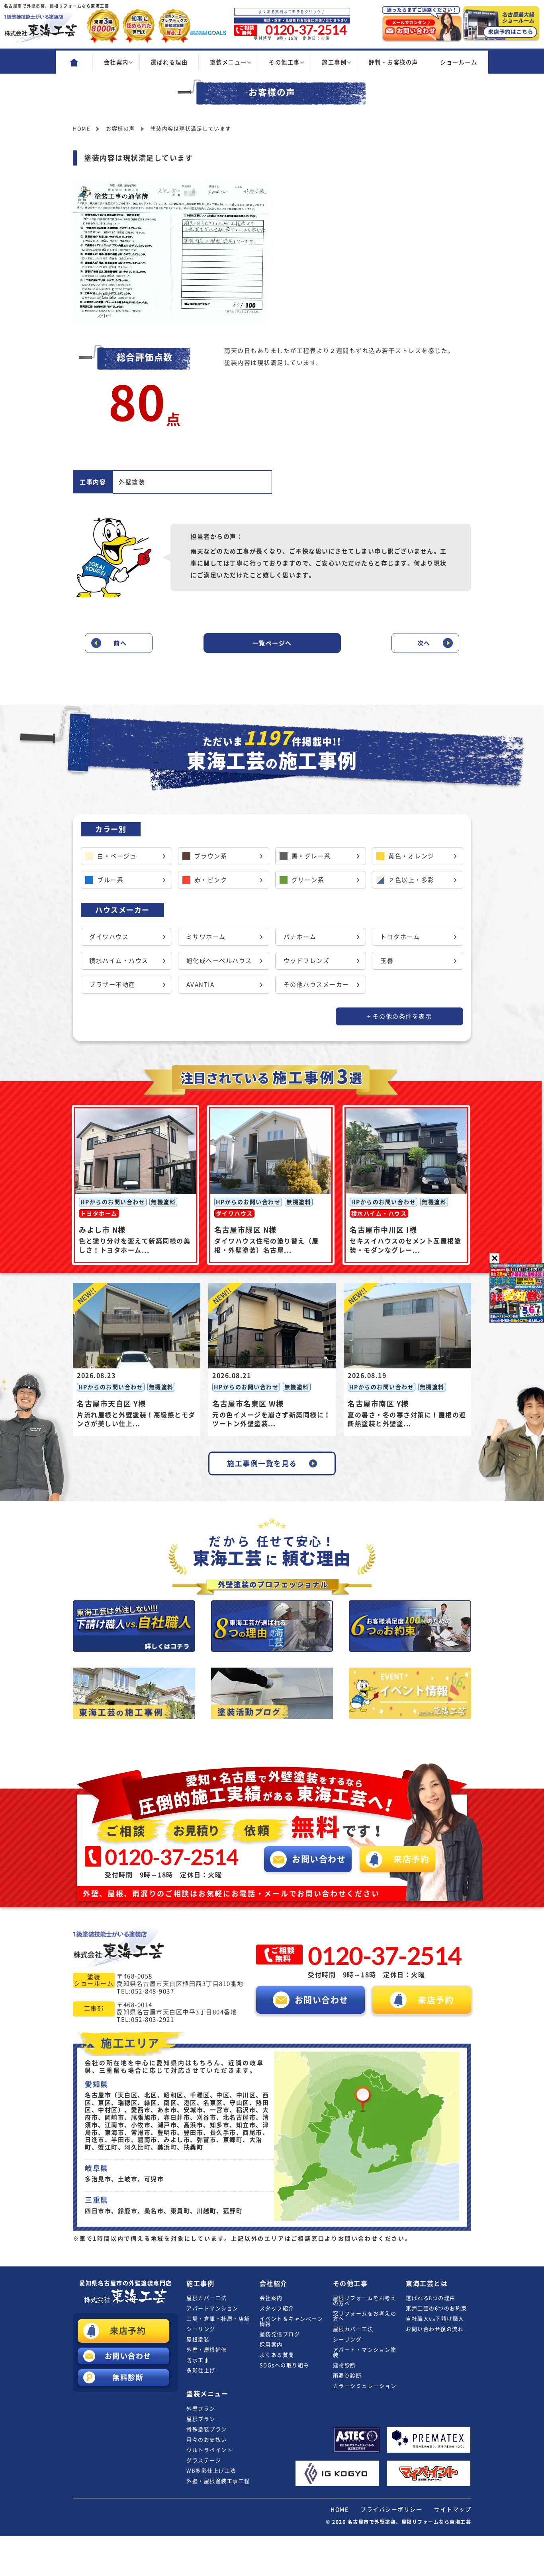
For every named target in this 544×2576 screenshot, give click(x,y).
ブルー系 (110, 880)
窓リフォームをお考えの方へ (365, 2316)
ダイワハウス (109, 937)
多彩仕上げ (201, 2370)
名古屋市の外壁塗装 (126, 2283)
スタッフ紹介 (277, 2308)
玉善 (387, 961)
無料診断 (128, 2377)
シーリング (201, 2329)
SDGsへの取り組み (285, 2365)
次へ (424, 643)
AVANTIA (201, 985)
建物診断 (344, 2365)
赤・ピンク (211, 880)
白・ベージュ (117, 856)
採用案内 (271, 2345)
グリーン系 (308, 880)
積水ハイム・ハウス (119, 961)
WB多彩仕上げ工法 (211, 2471)
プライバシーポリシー (391, 2510)
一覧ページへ (272, 643)
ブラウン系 (211, 856)
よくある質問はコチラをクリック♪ (292, 12)
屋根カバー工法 (207, 2298)
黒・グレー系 (311, 856)
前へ (120, 643)
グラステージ (204, 2460)
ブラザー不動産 (112, 985)
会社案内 (271, 2298)
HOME (340, 2510)
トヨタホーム (400, 937)
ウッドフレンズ (307, 961)
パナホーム (300, 937)
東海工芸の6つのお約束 (436, 2308)
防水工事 (198, 2360)
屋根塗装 (198, 2339)
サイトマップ (453, 2510)
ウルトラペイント (209, 2450)
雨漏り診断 (347, 2376)
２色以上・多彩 (411, 880)
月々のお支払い (207, 2440)
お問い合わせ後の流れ (435, 2329)
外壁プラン (201, 2409)
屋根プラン (201, 2419)
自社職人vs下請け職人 (435, 2319)
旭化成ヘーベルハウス (219, 961)
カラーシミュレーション (365, 2386)
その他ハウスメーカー (316, 985)
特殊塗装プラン (207, 2429)
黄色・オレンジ (411, 856)
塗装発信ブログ (280, 2334)
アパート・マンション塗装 (365, 2352)
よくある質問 (277, 2355)
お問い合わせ (128, 2356)
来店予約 (128, 2331)
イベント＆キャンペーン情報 (292, 2321)
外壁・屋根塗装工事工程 (218, 2481)
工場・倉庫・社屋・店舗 (218, 2319)
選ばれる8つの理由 (431, 2298)
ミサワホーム (206, 937)
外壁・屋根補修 (207, 2350)
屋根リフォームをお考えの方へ (365, 2301)
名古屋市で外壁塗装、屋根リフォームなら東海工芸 (410, 2522)
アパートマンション (212, 2308)
